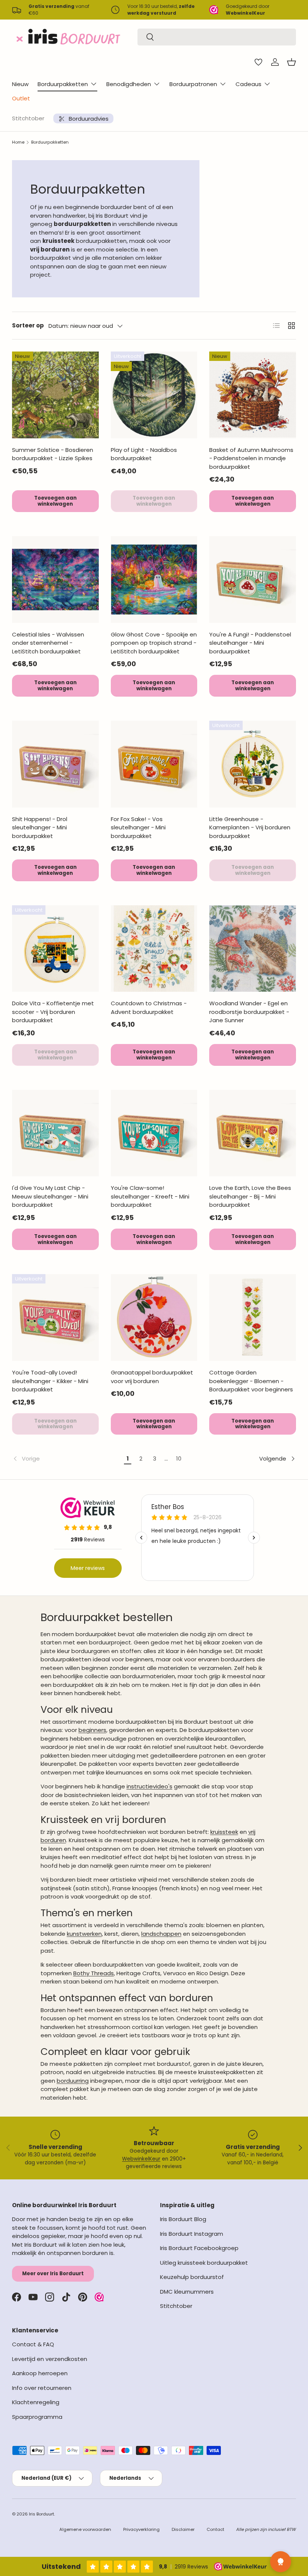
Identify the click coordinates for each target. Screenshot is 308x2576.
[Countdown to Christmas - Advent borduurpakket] (154, 949)
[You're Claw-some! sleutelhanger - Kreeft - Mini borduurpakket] (154, 1133)
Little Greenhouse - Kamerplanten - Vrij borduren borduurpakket (250, 827)
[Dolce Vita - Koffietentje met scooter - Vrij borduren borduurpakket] (55, 949)
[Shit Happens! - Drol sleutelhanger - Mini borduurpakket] (55, 764)
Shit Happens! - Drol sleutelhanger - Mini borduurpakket (40, 827)
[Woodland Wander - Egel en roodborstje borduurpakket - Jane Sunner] (253, 949)
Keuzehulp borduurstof (192, 2277)
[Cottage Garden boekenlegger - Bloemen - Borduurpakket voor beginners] (253, 1318)
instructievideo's (149, 1786)
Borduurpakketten (50, 142)
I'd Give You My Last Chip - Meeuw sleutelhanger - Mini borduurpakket (50, 1196)
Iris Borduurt (42, 2514)
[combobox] (217, 37)
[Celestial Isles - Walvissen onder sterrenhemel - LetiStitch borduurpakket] (55, 580)
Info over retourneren (42, 2388)
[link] (67, 1459)
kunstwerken (84, 1934)
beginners (92, 1730)
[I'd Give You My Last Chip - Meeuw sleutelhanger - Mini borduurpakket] (55, 1133)
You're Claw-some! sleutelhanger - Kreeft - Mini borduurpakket (150, 1196)
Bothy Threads (94, 1973)
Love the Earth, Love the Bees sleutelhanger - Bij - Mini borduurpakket (250, 1196)
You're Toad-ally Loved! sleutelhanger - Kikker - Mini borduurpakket (50, 1381)
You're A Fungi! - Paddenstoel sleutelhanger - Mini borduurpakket (250, 643)
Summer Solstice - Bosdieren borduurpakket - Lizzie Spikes (53, 454)
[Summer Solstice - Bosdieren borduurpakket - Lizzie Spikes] (55, 395)
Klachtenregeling (36, 2402)
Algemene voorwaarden (85, 2529)
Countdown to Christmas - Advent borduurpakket (149, 1008)
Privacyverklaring (141, 2529)
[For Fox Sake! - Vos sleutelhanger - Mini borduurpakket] (154, 764)
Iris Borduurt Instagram (192, 2234)
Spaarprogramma (37, 2417)
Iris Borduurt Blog (183, 2219)
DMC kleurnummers (187, 2292)
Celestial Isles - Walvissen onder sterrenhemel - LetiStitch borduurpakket (48, 643)
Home (18, 142)
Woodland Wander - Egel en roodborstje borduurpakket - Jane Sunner (249, 1012)
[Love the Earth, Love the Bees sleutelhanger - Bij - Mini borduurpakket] (253, 1133)
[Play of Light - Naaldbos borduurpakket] (154, 395)
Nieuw (20, 84)
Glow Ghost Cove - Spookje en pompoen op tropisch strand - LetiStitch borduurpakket (154, 643)
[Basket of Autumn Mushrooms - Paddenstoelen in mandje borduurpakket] (253, 395)
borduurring (73, 2081)
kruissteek (224, 1832)
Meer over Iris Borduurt (53, 2274)
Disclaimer (183, 2529)
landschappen (161, 1934)
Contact (215, 2529)
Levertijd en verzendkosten (50, 2359)
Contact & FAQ (33, 2344)
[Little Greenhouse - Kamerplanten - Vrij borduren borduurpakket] (253, 764)
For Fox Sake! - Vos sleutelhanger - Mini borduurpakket (138, 827)
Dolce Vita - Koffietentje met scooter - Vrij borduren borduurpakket (53, 1012)
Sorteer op (28, 325)
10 (179, 1458)
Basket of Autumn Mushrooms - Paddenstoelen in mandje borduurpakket (251, 458)
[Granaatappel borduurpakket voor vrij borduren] (154, 1318)
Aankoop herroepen (40, 2373)
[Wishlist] (258, 62)
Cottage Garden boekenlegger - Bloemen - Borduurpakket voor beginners (251, 1381)
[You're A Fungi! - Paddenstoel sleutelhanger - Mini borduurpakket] (253, 580)
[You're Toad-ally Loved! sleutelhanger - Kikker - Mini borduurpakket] (55, 1318)
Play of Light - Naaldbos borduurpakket (144, 454)
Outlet (21, 98)
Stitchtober (28, 118)
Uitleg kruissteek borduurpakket (204, 2263)
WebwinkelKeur (141, 2159)
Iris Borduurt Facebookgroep (199, 2248)
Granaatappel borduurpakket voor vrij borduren (152, 1377)
